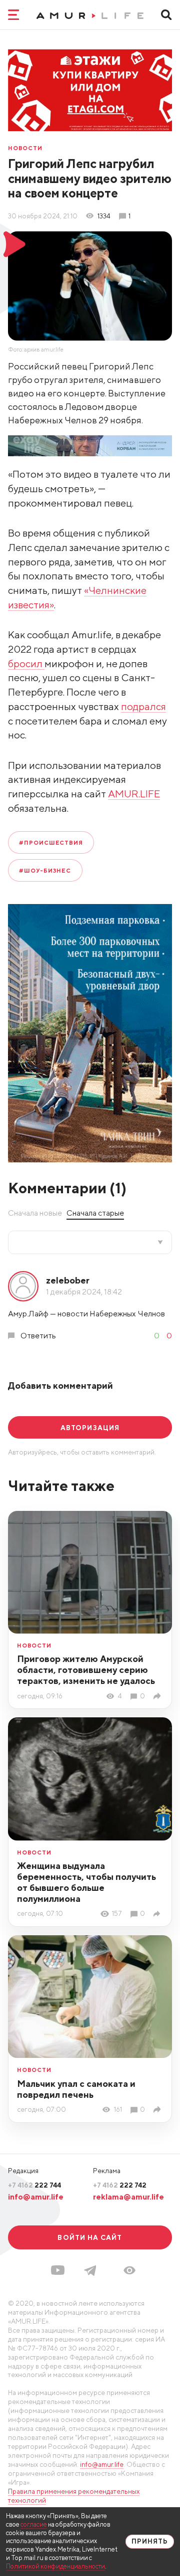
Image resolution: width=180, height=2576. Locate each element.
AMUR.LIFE (134, 794)
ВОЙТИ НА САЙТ (90, 2237)
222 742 (120, 2185)
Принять (150, 2541)
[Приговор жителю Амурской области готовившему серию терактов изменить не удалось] (158, 1696)
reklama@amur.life (128, 2197)
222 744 (34, 2185)
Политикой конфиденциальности (55, 2566)
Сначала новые (35, 1213)
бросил (26, 663)
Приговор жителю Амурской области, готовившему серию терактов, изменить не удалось (86, 1670)
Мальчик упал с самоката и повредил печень (76, 2089)
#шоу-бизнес (45, 870)
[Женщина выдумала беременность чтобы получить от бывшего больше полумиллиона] (158, 1914)
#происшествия (51, 842)
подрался (143, 706)
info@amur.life (36, 2197)
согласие (34, 2524)
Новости (25, 148)
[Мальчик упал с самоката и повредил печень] (158, 2109)
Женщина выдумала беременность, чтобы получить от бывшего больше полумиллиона (86, 1882)
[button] (129, 2270)
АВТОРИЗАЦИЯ (90, 1428)
